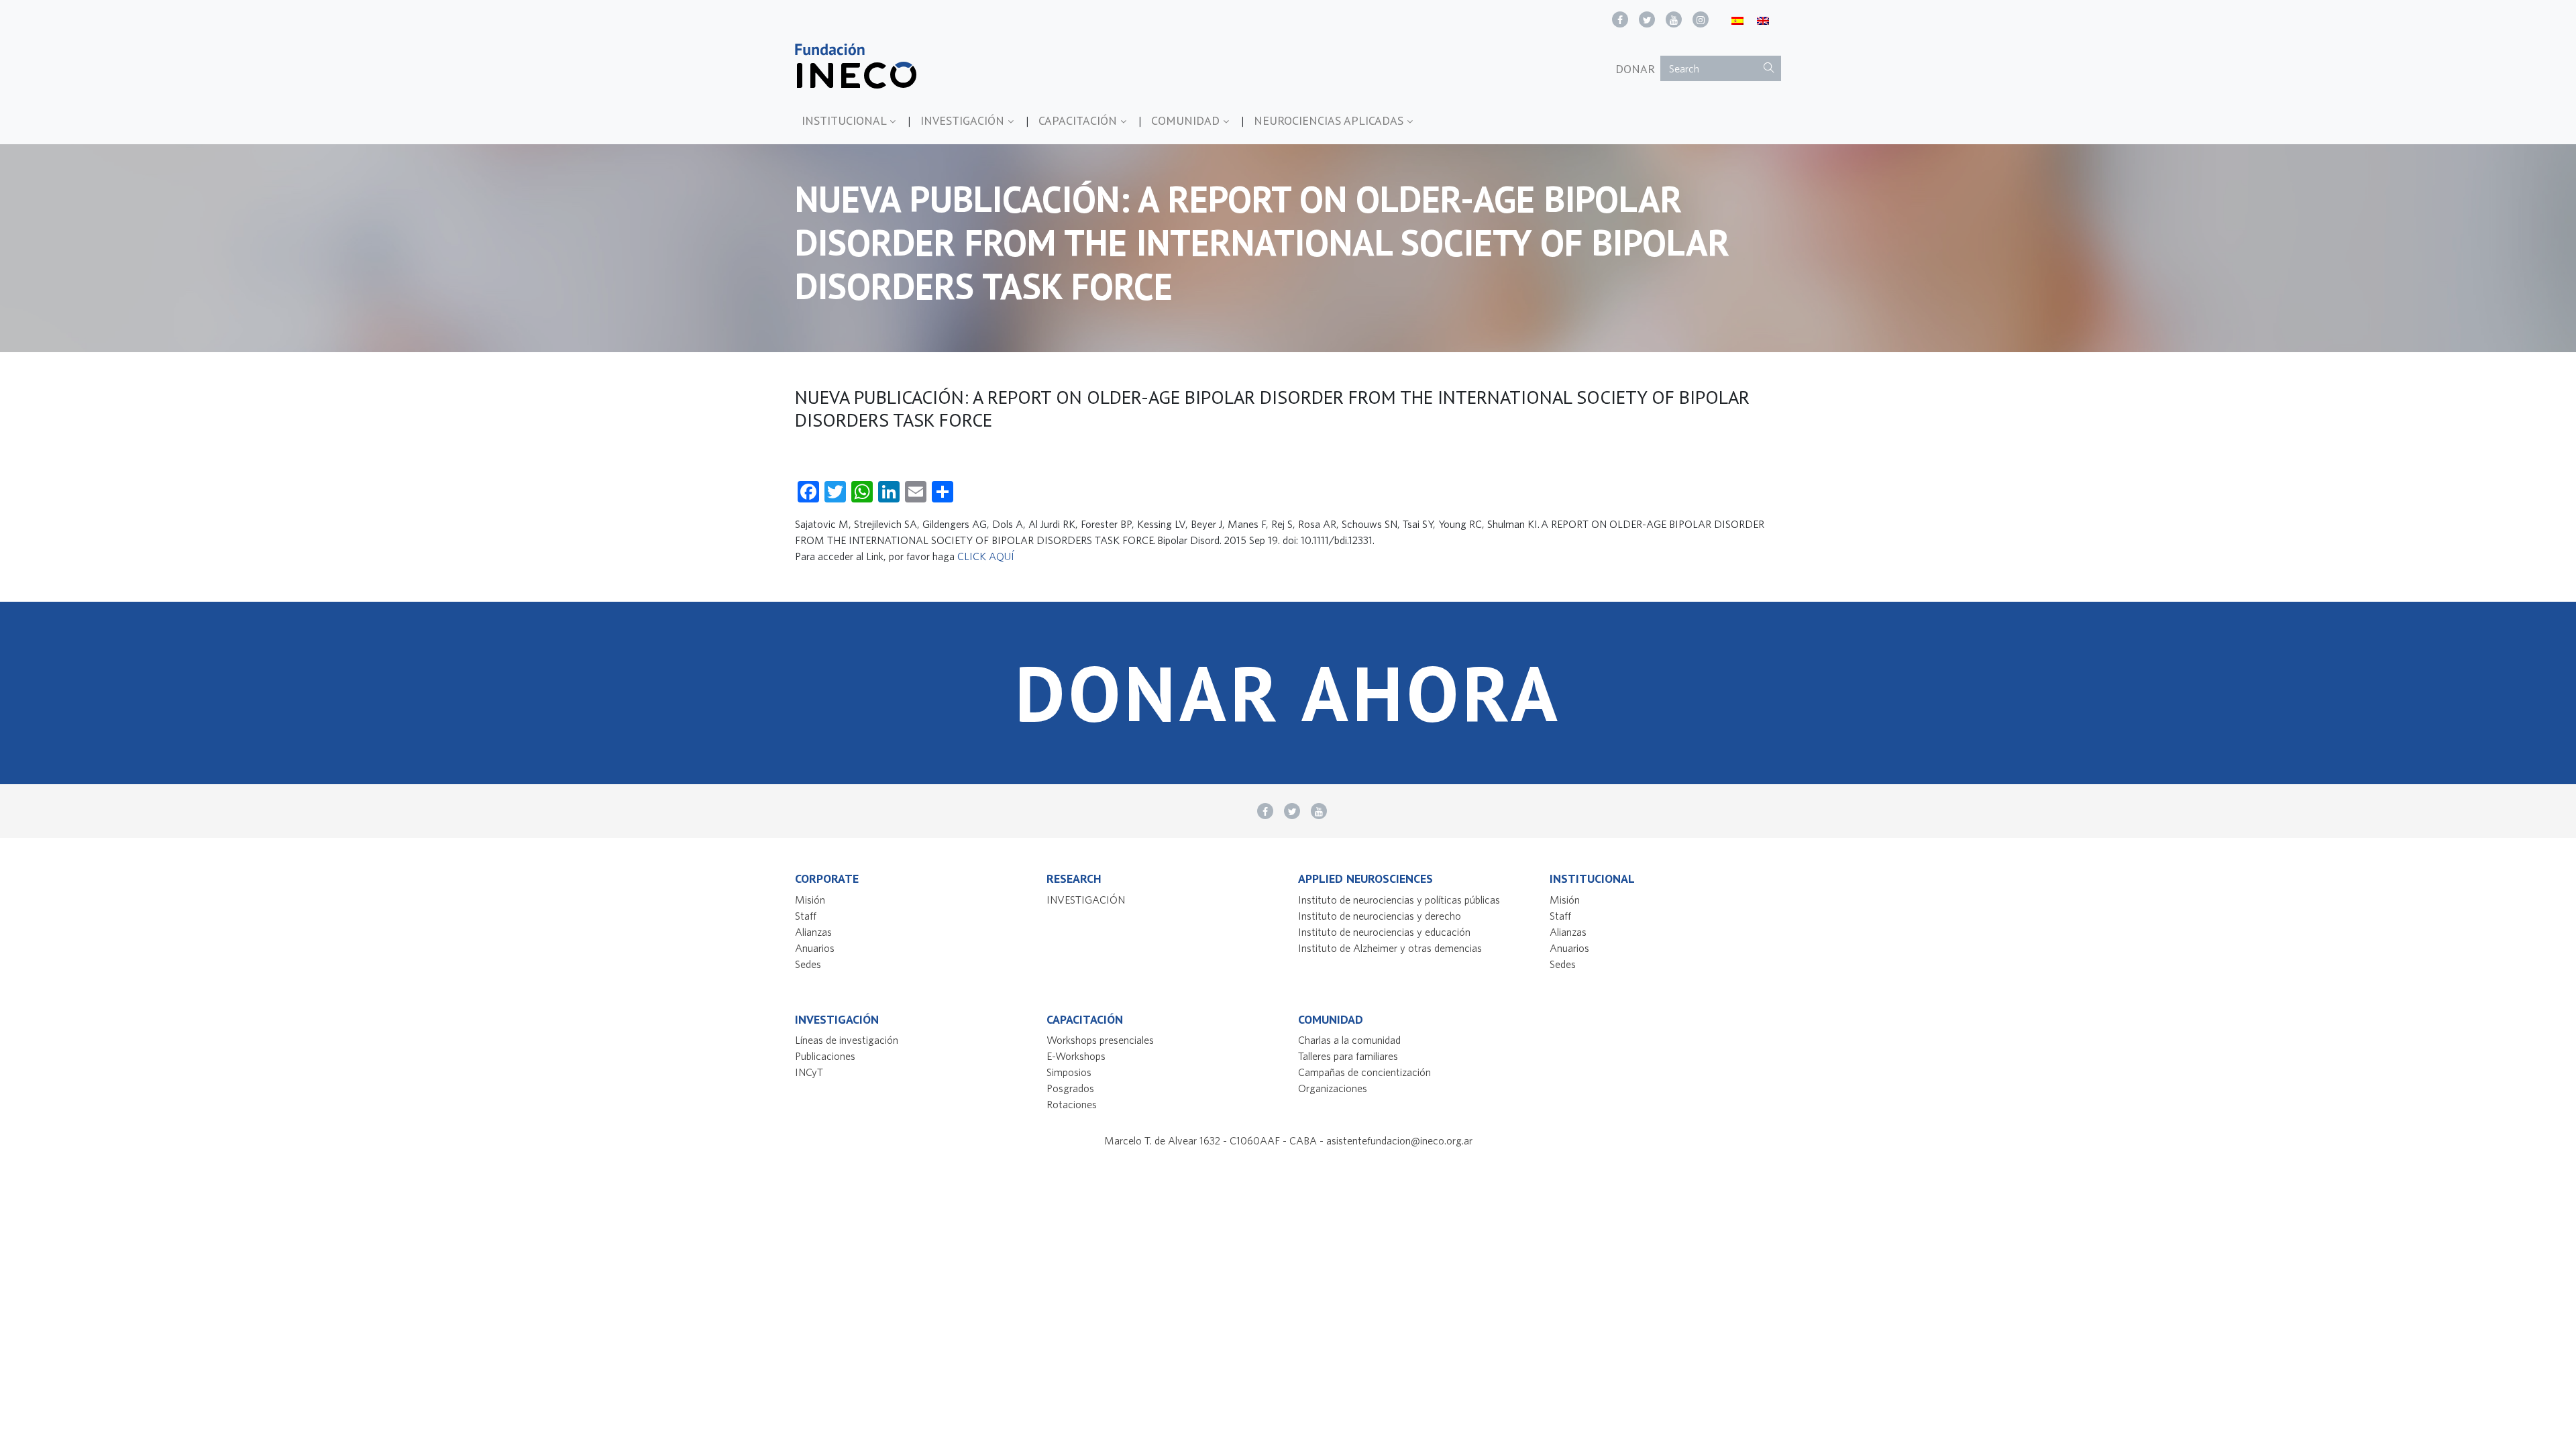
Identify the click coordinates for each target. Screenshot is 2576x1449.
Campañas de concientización (1364, 1072)
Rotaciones (1072, 1104)
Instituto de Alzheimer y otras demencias (1390, 948)
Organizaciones (1333, 1088)
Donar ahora (1288, 693)
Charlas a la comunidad (1349, 1040)
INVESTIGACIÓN (964, 120)
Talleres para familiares (1348, 1056)
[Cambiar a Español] (1737, 20)
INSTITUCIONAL (846, 120)
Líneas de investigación (847, 1040)
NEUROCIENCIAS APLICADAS (1330, 120)
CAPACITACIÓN (1079, 120)
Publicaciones (825, 1056)
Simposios (1069, 1072)
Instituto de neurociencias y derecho (1380, 916)
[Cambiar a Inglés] (1763, 20)
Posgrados (1070, 1088)
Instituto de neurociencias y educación (1384, 932)
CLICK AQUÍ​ (986, 556)
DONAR (1635, 69)
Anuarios (815, 948)
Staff (806, 916)
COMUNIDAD (1187, 120)
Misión (810, 900)
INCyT (809, 1072)
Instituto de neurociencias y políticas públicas (1399, 900)
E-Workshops (1076, 1056)
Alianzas (813, 932)
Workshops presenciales (1100, 1040)
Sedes (808, 964)
